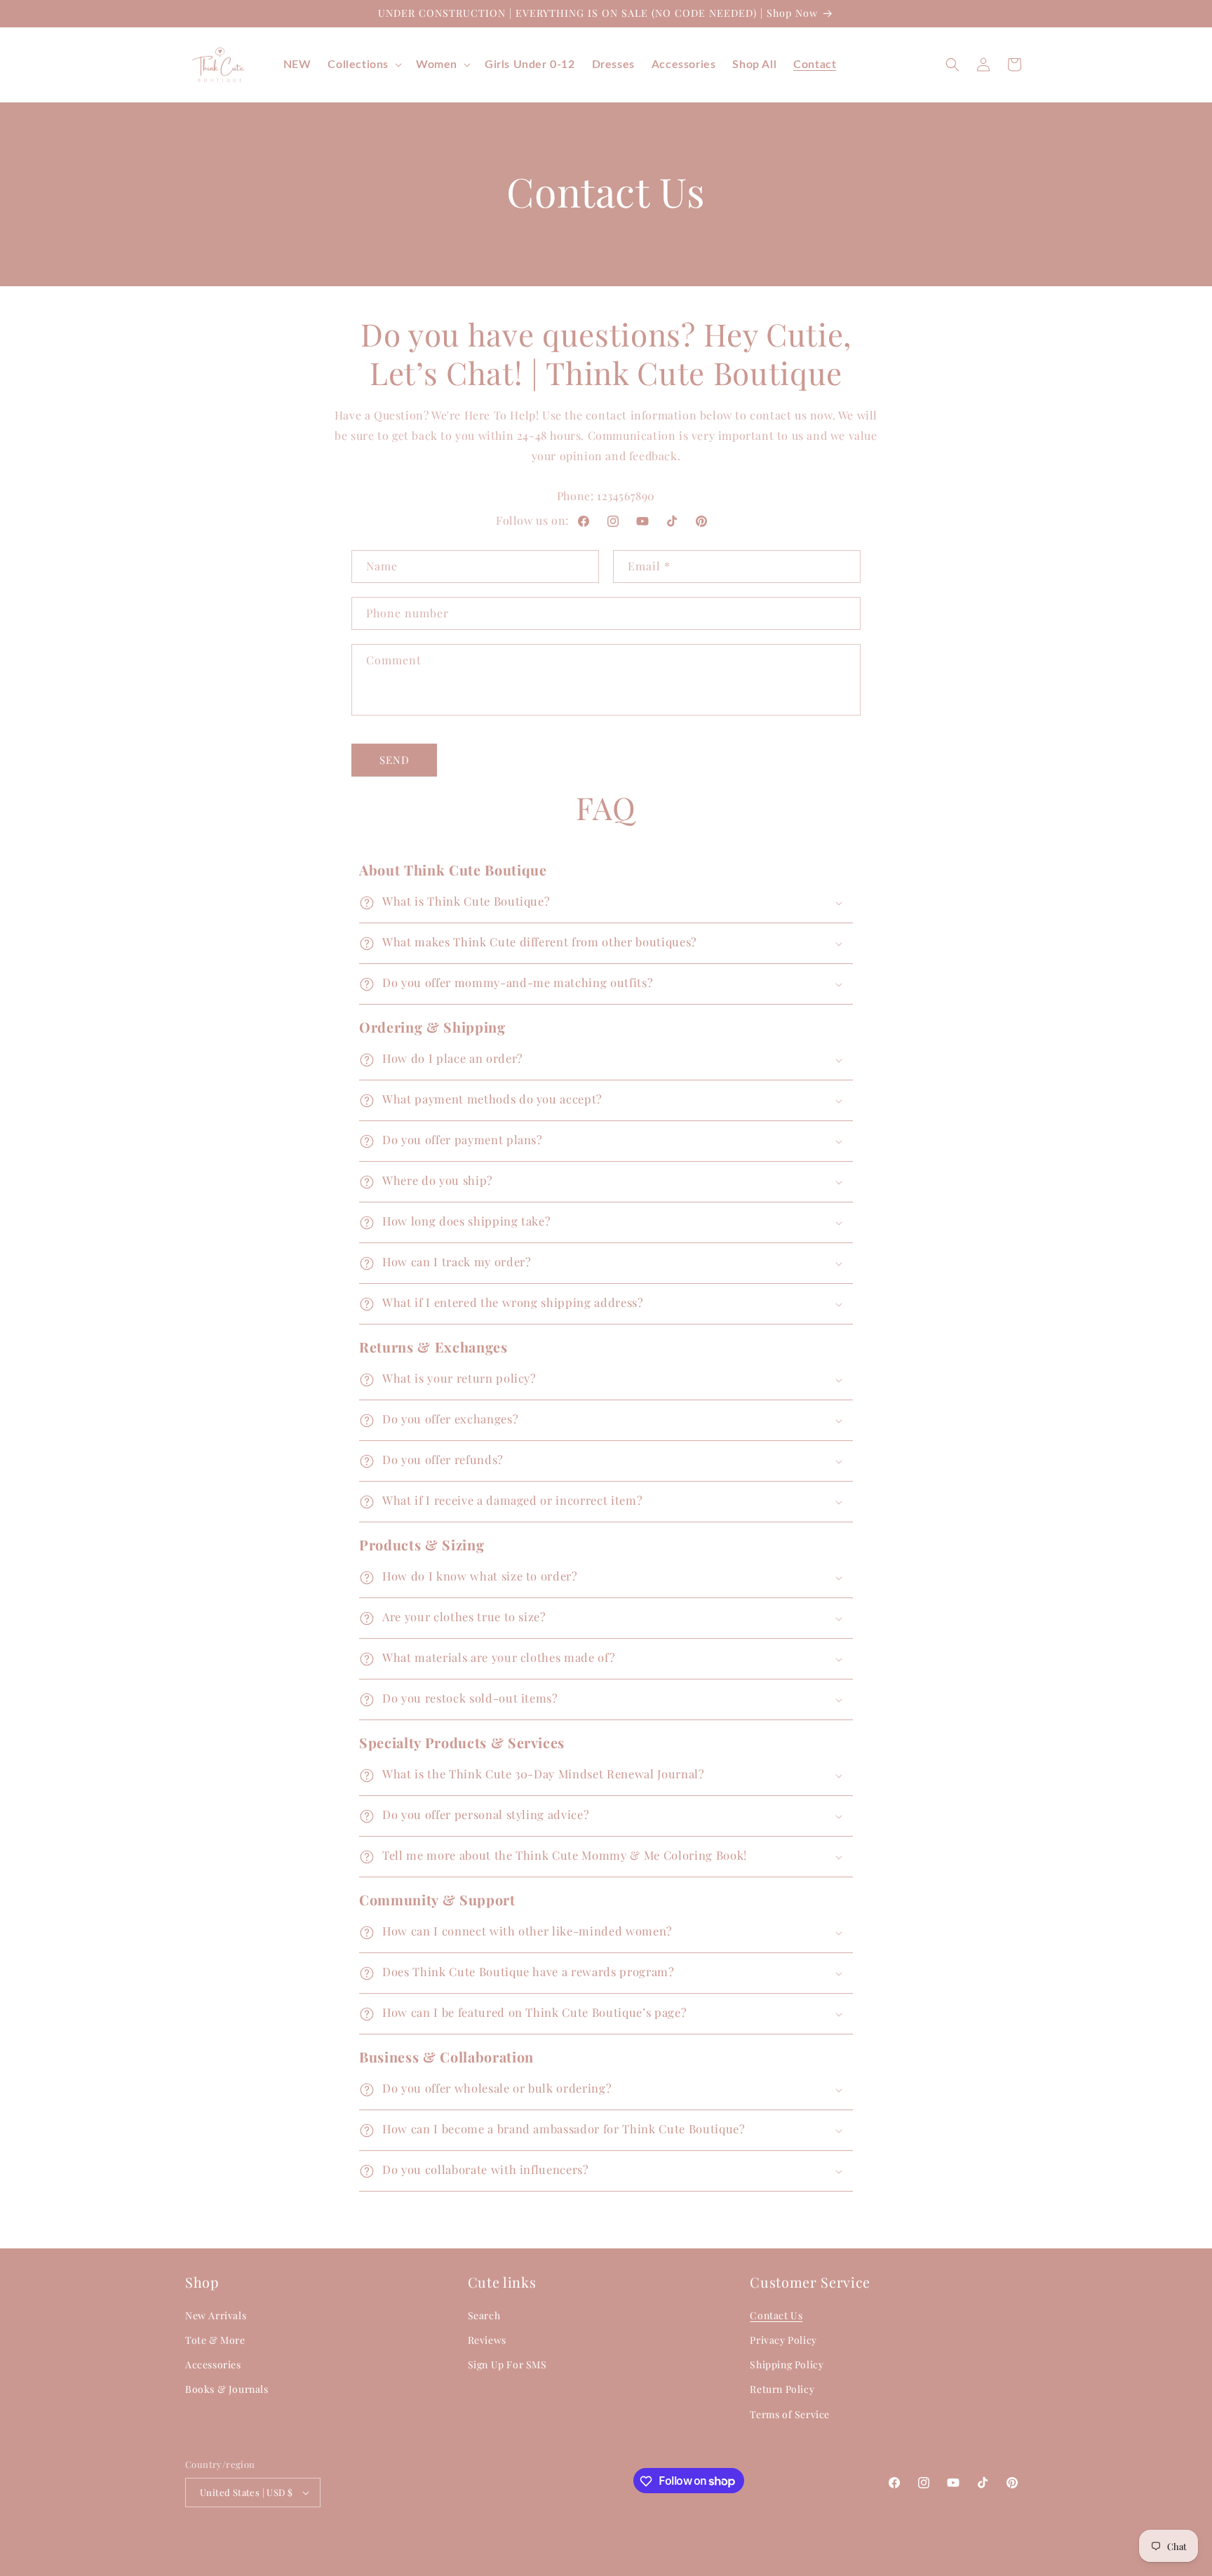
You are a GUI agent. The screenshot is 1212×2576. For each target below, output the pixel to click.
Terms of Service (790, 2414)
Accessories (213, 2364)
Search (484, 2315)
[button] (363, 65)
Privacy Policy (783, 2340)
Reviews (487, 2340)
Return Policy (782, 2389)
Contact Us (776, 2315)
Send (395, 760)
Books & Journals (227, 2389)
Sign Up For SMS (507, 2364)
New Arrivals (216, 2315)
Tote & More (215, 2340)
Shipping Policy (787, 2364)
